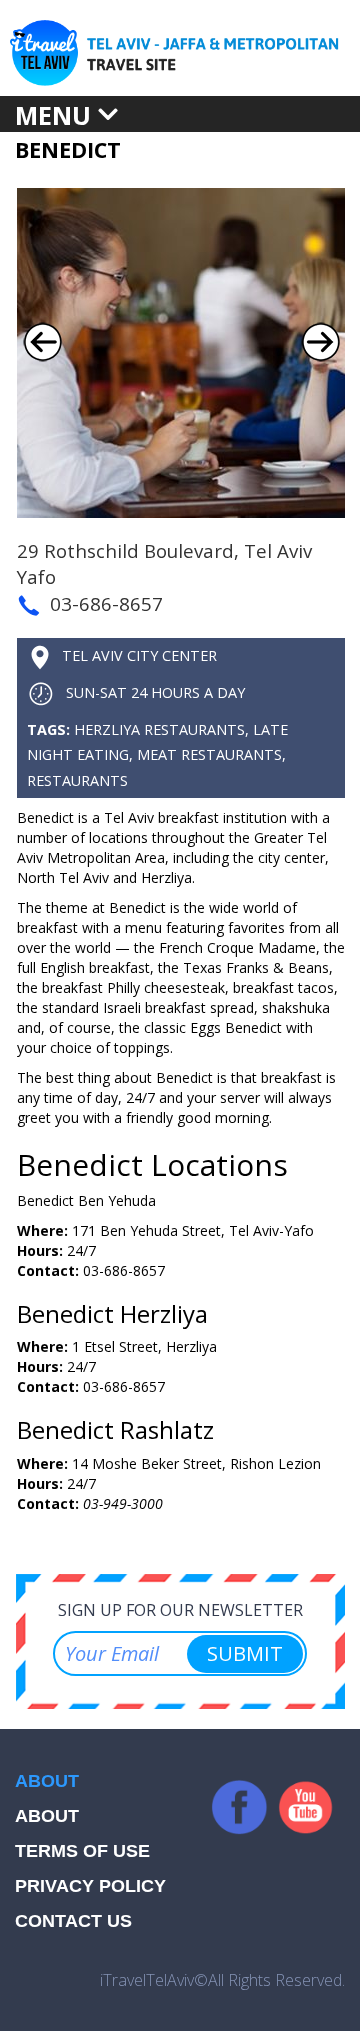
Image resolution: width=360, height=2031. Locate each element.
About (47, 1816)
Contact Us (73, 1921)
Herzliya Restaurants (159, 729)
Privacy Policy (90, 1886)
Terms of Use (82, 1851)
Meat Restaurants (209, 754)
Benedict (68, 149)
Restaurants (77, 780)
